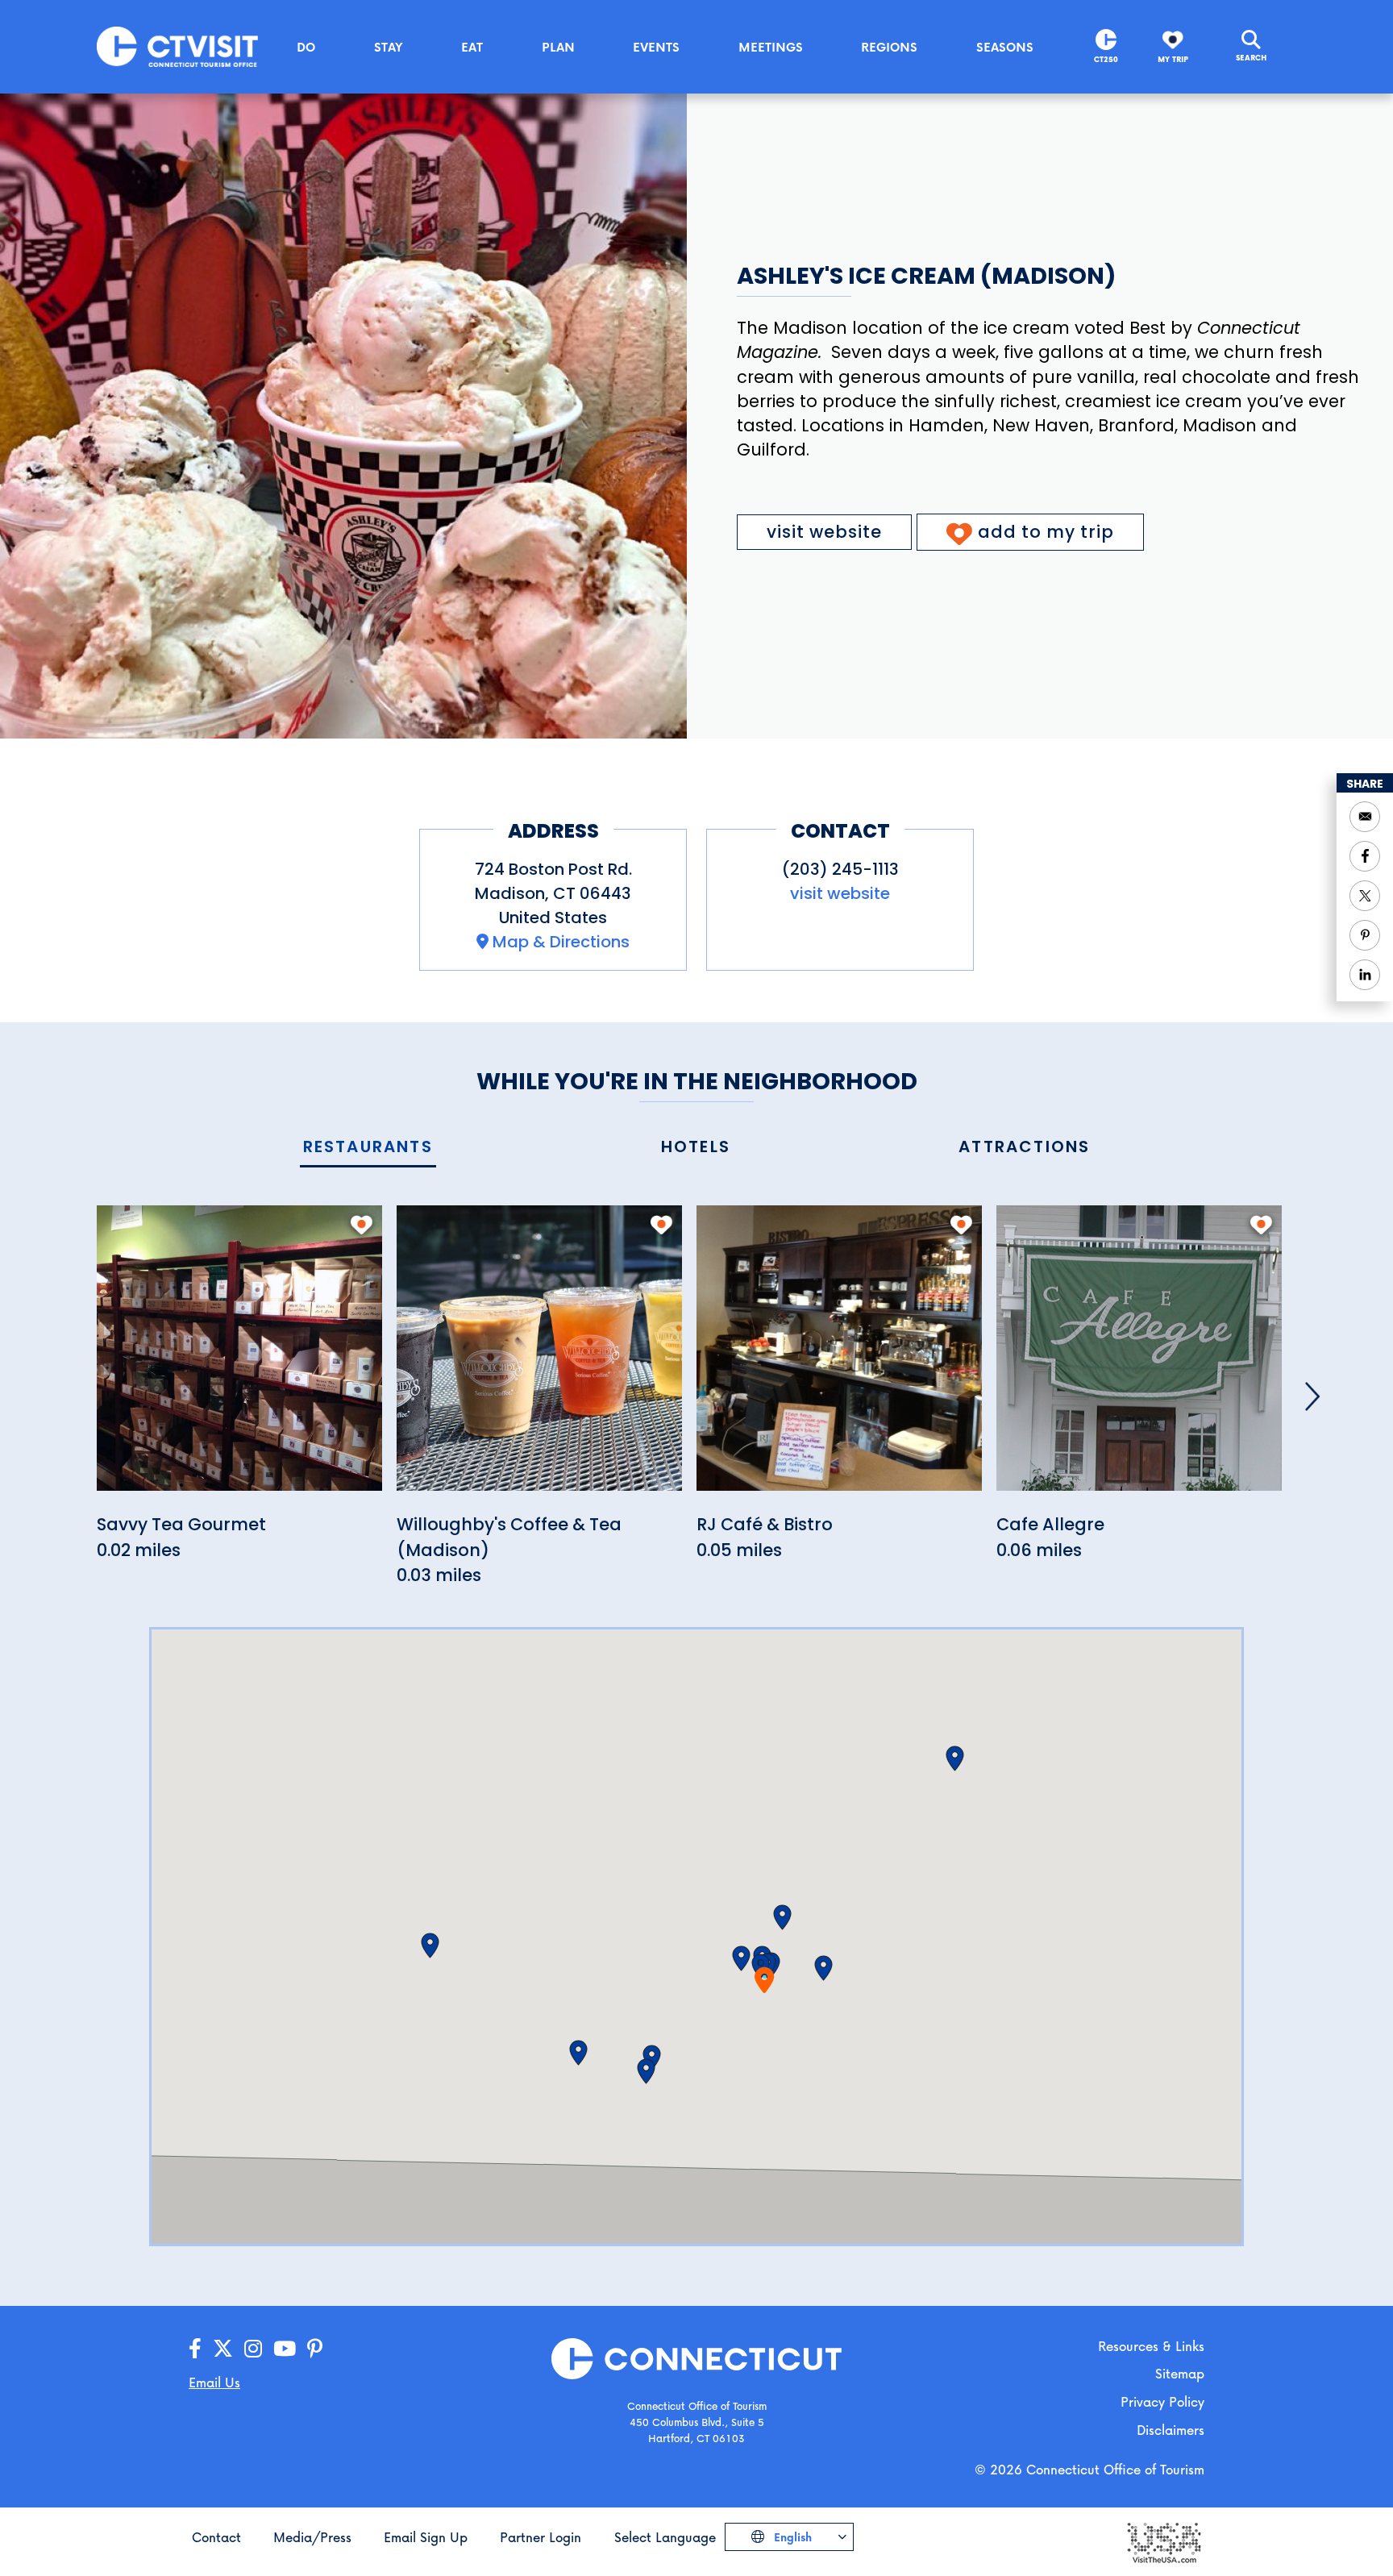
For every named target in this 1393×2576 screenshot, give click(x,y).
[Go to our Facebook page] (195, 2349)
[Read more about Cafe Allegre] (1139, 1357)
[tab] (368, 1148)
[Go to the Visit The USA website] (1163, 2542)
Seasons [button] (1005, 47)
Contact (216, 2537)
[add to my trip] (362, 1225)
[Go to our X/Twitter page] (223, 2349)
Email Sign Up (426, 2537)
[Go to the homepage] (177, 46)
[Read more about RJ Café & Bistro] (839, 1357)
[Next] (1312, 1396)
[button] (741, 1958)
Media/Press (312, 2537)
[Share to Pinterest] (1365, 935)
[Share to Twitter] (1365, 896)
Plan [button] (558, 47)
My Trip (1173, 59)
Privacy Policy (1162, 2401)
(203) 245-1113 (840, 869)
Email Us (214, 2382)
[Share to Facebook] (1365, 856)
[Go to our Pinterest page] (315, 2349)
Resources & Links (1151, 2346)
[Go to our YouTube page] (285, 2349)
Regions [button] (889, 47)
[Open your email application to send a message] (1365, 817)
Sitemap (1180, 2373)
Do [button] (306, 47)
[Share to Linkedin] (1365, 975)
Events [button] (656, 47)
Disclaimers (1171, 2430)
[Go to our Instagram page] (253, 2349)
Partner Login (541, 2537)
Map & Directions (561, 942)
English (791, 2537)
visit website (824, 532)
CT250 (1106, 59)
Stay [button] (389, 47)
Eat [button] (472, 47)
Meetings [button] (771, 47)
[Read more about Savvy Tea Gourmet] (239, 1357)
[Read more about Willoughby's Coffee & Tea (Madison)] (539, 1357)
